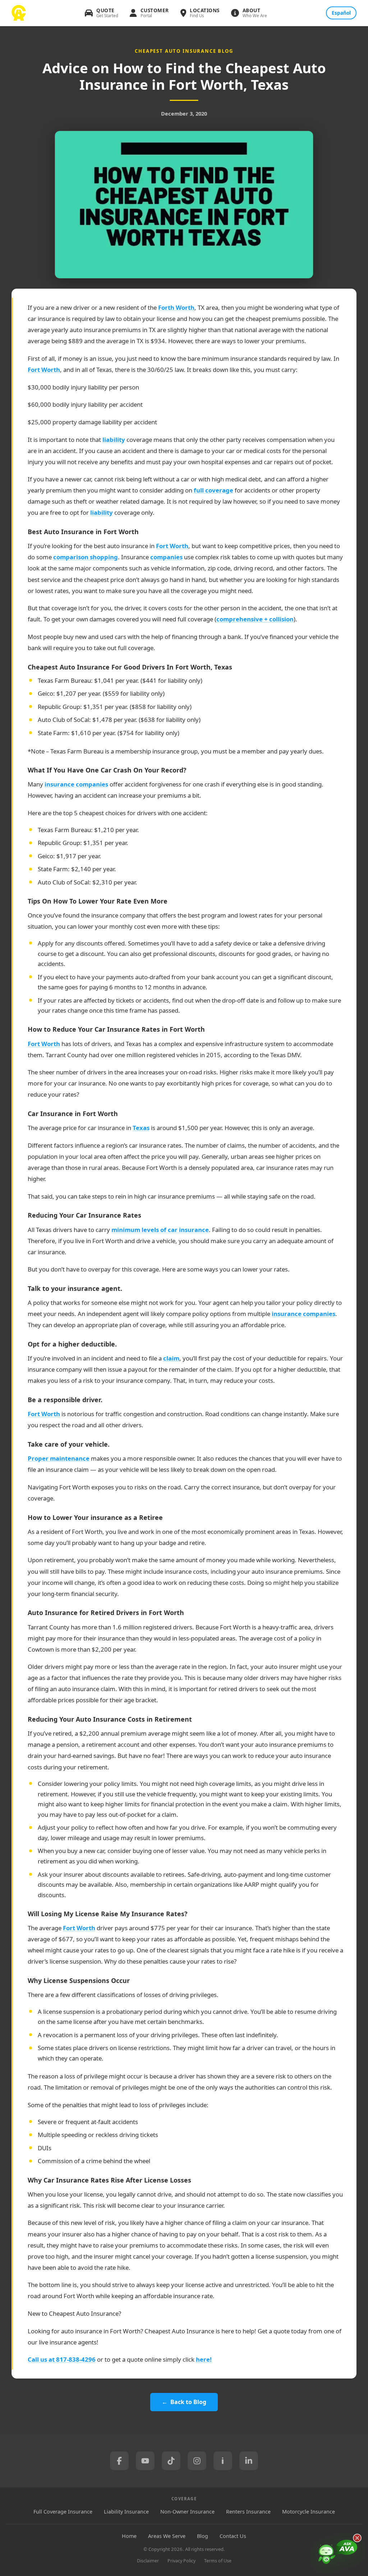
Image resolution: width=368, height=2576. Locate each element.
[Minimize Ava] (357, 2538)
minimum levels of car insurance (160, 1230)
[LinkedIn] (249, 2461)
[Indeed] (223, 2461)
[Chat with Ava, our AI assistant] (338, 2553)
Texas (141, 1128)
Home (129, 2536)
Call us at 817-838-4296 (62, 2359)
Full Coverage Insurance (63, 2512)
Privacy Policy (181, 2561)
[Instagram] (197, 2461)
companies (166, 557)
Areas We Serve (167, 2536)
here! (204, 2359)
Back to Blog (188, 2402)
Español (341, 13)
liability (114, 440)
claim (171, 1358)
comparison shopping (86, 557)
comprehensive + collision (255, 619)
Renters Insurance (248, 2512)
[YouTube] (145, 2461)
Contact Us (233, 2536)
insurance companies (76, 784)
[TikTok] (171, 2461)
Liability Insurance (126, 2512)
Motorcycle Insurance (309, 2512)
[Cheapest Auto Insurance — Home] (19, 13)
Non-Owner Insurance (187, 2512)
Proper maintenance (59, 1458)
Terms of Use (218, 2561)
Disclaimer (148, 2561)
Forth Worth (176, 307)
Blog (203, 2536)
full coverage (213, 490)
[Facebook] (119, 2461)
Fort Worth (44, 370)
